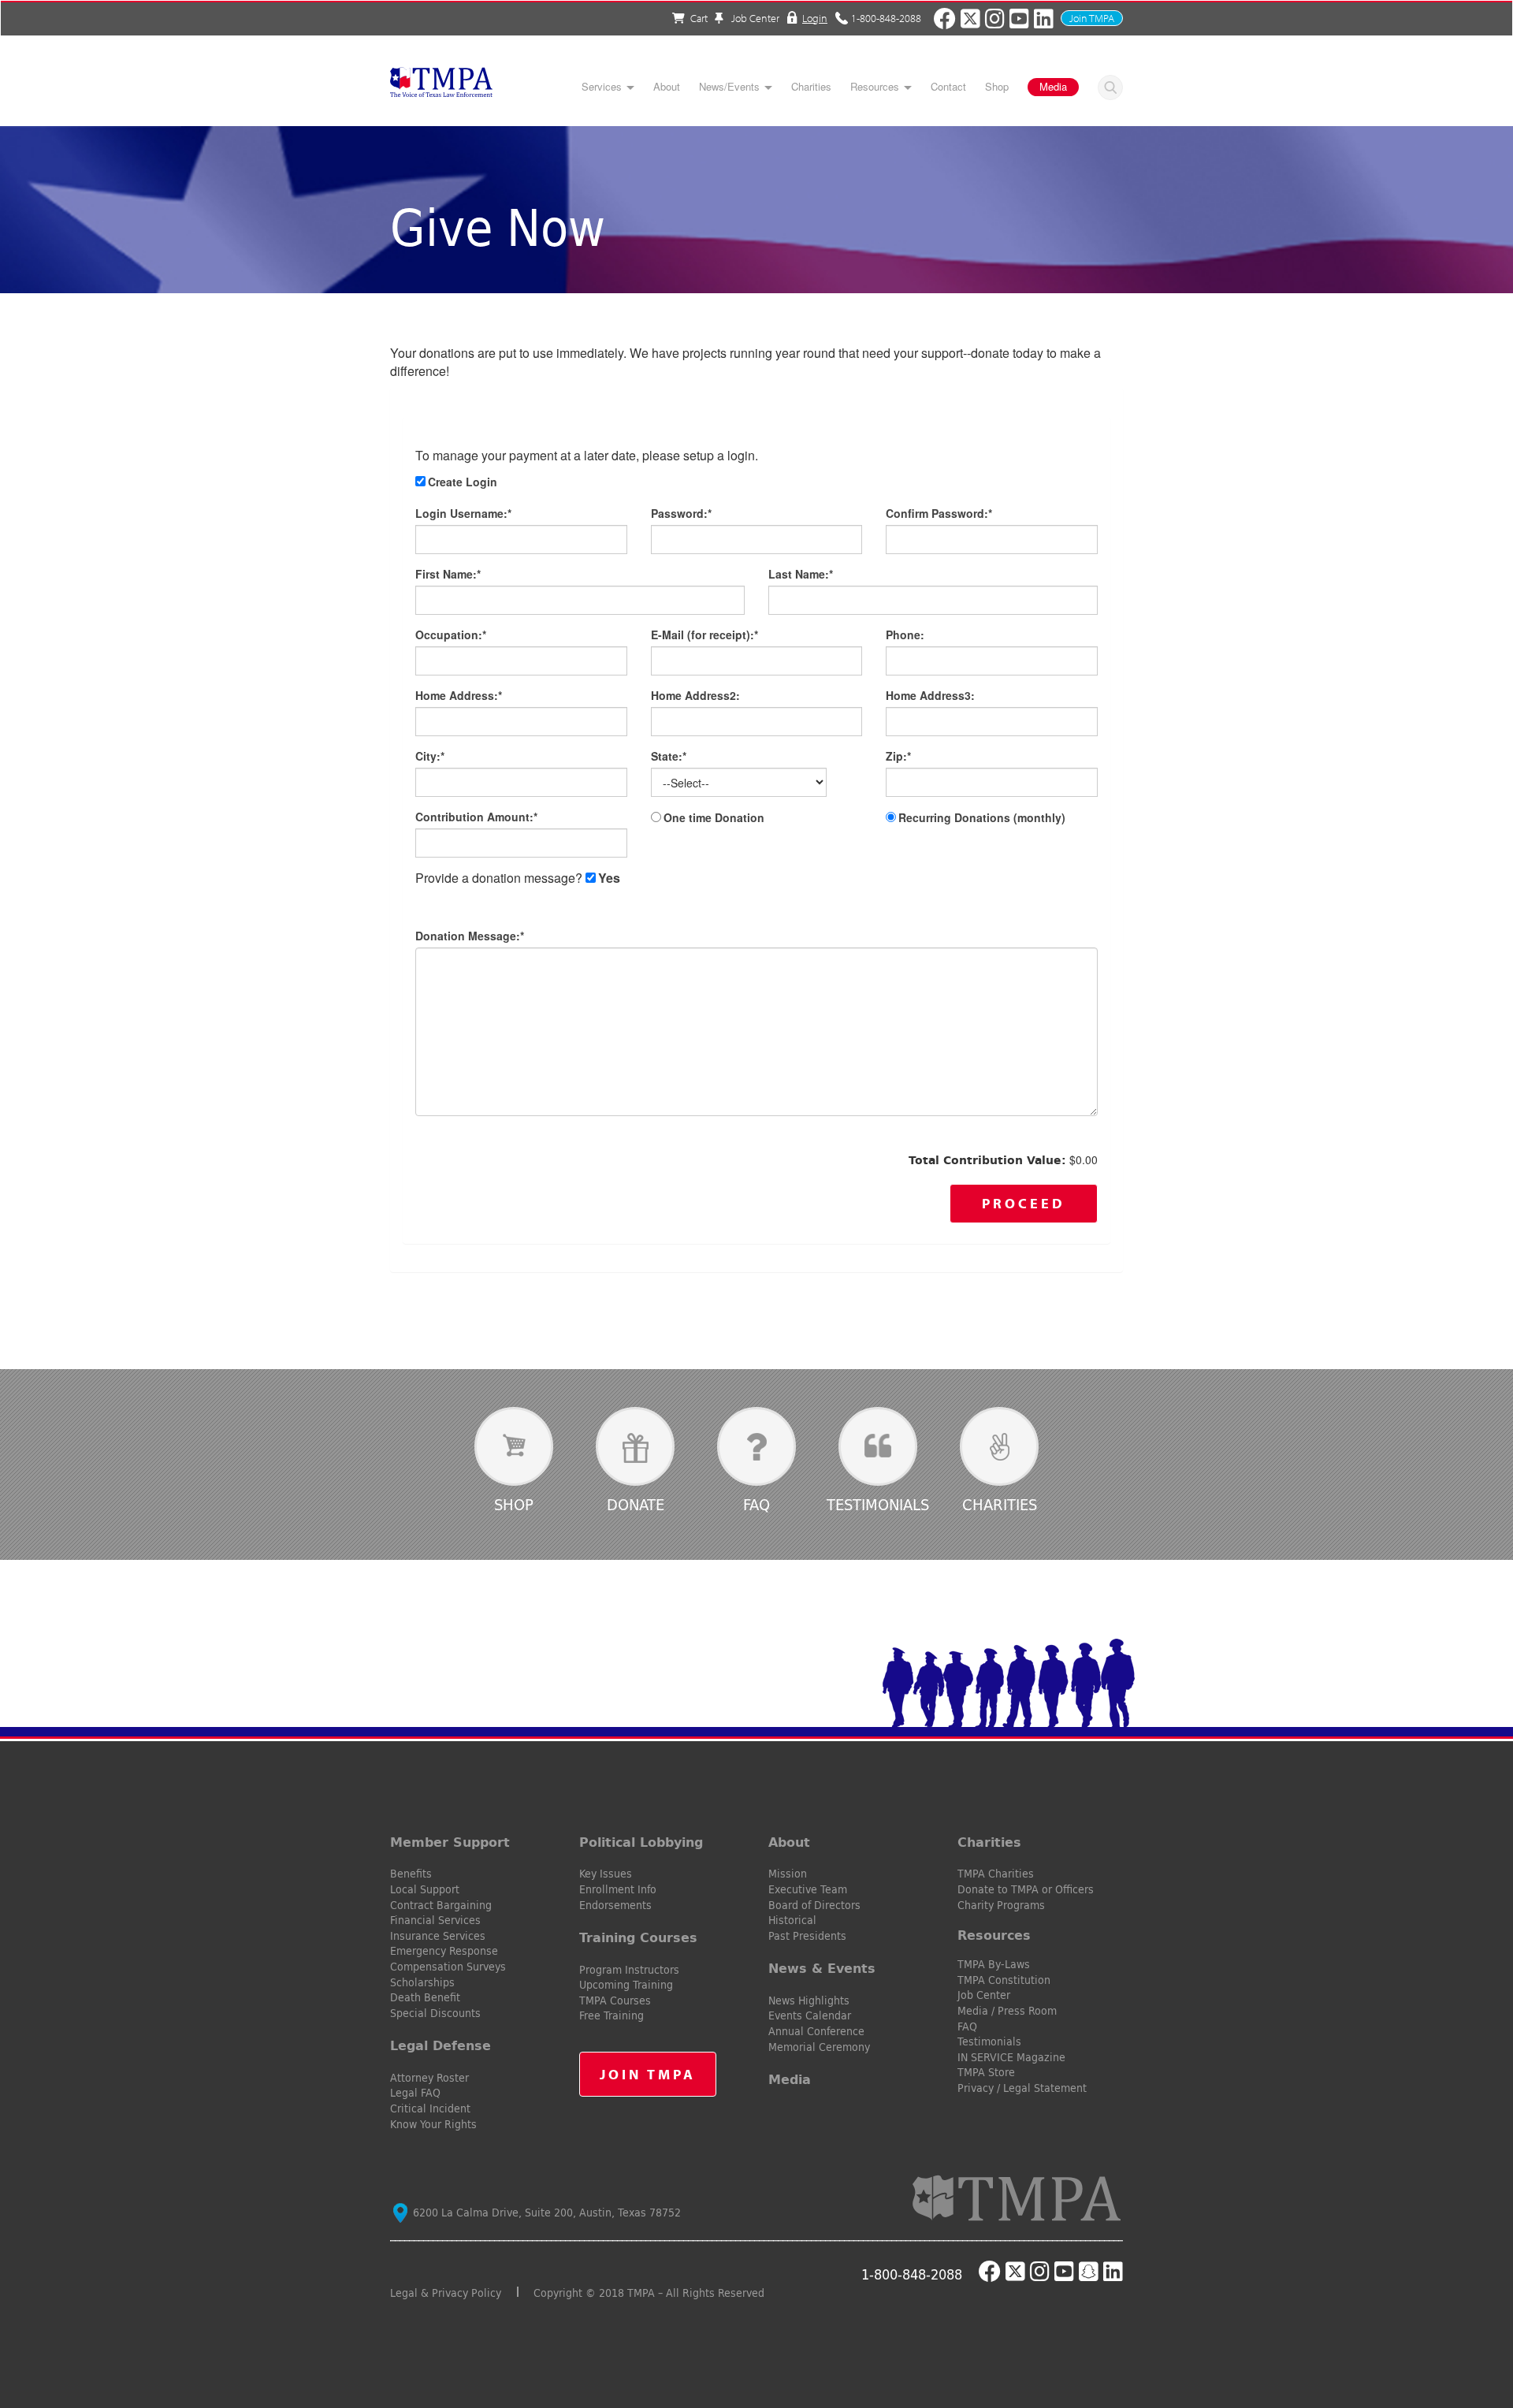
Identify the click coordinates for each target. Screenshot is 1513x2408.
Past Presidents (807, 1936)
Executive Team (808, 1889)
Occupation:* (451, 635)
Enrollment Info (618, 1889)
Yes (609, 878)
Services (602, 87)
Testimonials (878, 1504)
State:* (669, 756)
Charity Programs (1001, 1905)
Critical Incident (430, 2108)
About (667, 87)
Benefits (411, 1874)
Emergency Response (444, 1951)
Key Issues (606, 1874)
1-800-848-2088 (886, 17)
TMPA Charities (996, 1874)
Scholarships (422, 1982)
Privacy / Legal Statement (1022, 2088)
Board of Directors (814, 1905)
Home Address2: (695, 695)
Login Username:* (463, 513)
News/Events (729, 87)
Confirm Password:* (939, 513)
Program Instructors (629, 1970)
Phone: (905, 635)
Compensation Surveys (448, 1967)
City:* (430, 756)
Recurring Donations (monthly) (982, 817)
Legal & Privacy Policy (446, 2293)
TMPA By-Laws (994, 1964)
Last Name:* (801, 574)
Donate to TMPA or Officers (1026, 1889)
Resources (875, 87)
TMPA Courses (615, 2000)
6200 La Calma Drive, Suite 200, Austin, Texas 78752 (545, 2213)
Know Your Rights (433, 2124)
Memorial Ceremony (819, 2047)
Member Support (450, 1842)
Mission (788, 1874)
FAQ (756, 1504)
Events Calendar (810, 2015)
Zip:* (898, 756)
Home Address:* (459, 695)
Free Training (612, 2015)
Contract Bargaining (441, 1905)
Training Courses (638, 1937)
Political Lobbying (641, 1842)
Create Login (463, 482)
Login (815, 17)
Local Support (425, 1889)
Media (1053, 86)
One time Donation (714, 817)
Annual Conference (816, 2031)
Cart (699, 18)
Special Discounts (435, 2013)
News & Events (822, 1968)
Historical (792, 1920)
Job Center (754, 18)
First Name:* (448, 574)
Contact (948, 87)
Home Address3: (930, 695)
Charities (811, 87)
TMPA (441, 87)
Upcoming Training (626, 1985)
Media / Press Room (1007, 2011)
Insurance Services (438, 1936)
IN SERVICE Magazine (1011, 2057)
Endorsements (615, 1905)
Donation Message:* (470, 936)
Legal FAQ (415, 2093)
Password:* (681, 513)
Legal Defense (441, 2045)
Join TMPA (1092, 18)
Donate (636, 1504)
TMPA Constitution (1004, 1980)
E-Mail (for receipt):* (704, 635)
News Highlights (809, 2000)
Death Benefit (425, 1997)
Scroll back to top (1476, 2321)
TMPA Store (986, 2072)
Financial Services (435, 1920)
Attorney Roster (429, 2078)
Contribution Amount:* (476, 817)
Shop (997, 87)
